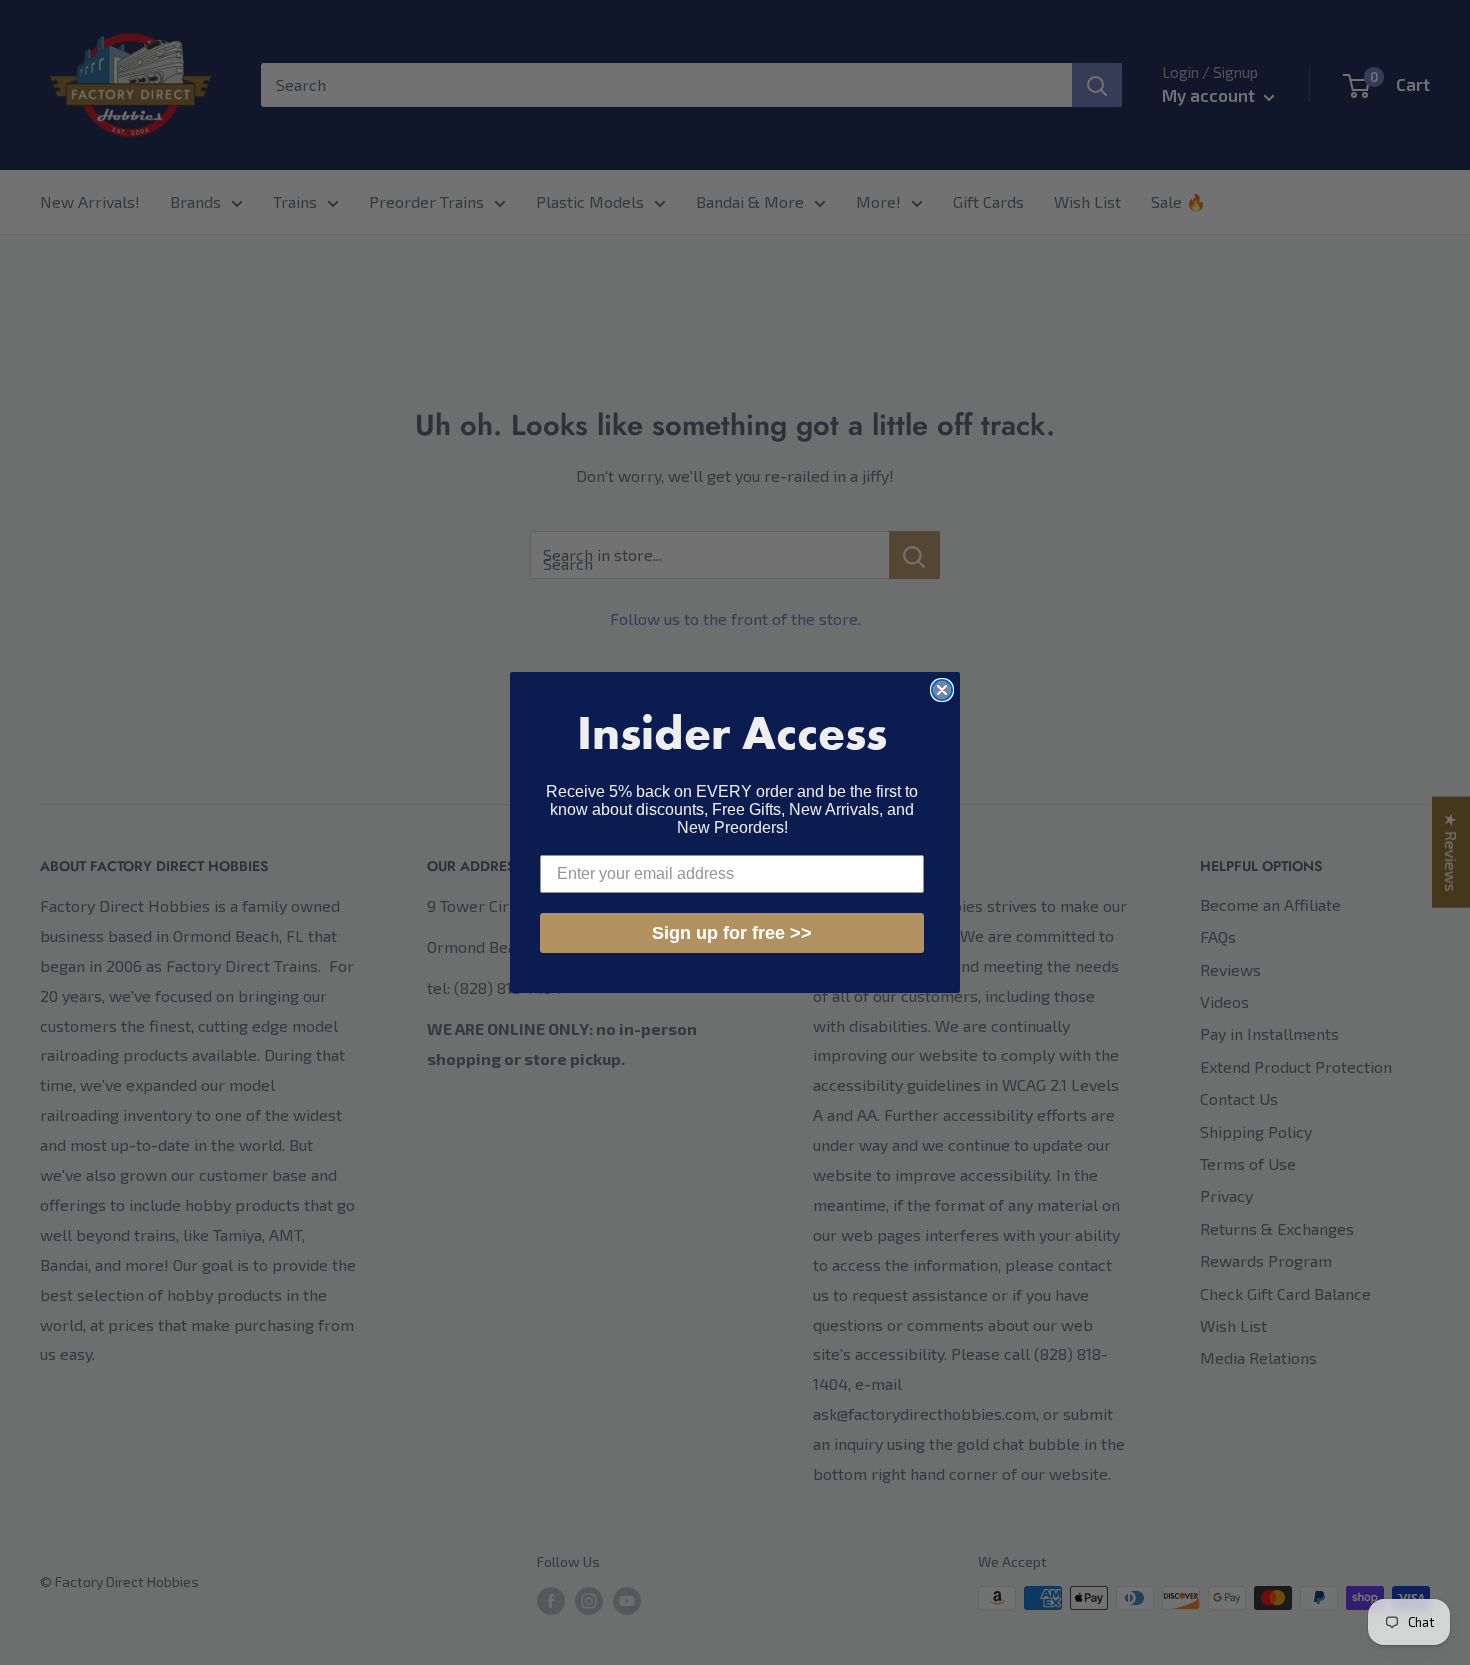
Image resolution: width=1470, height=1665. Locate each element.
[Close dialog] (942, 690)
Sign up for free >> (732, 933)
